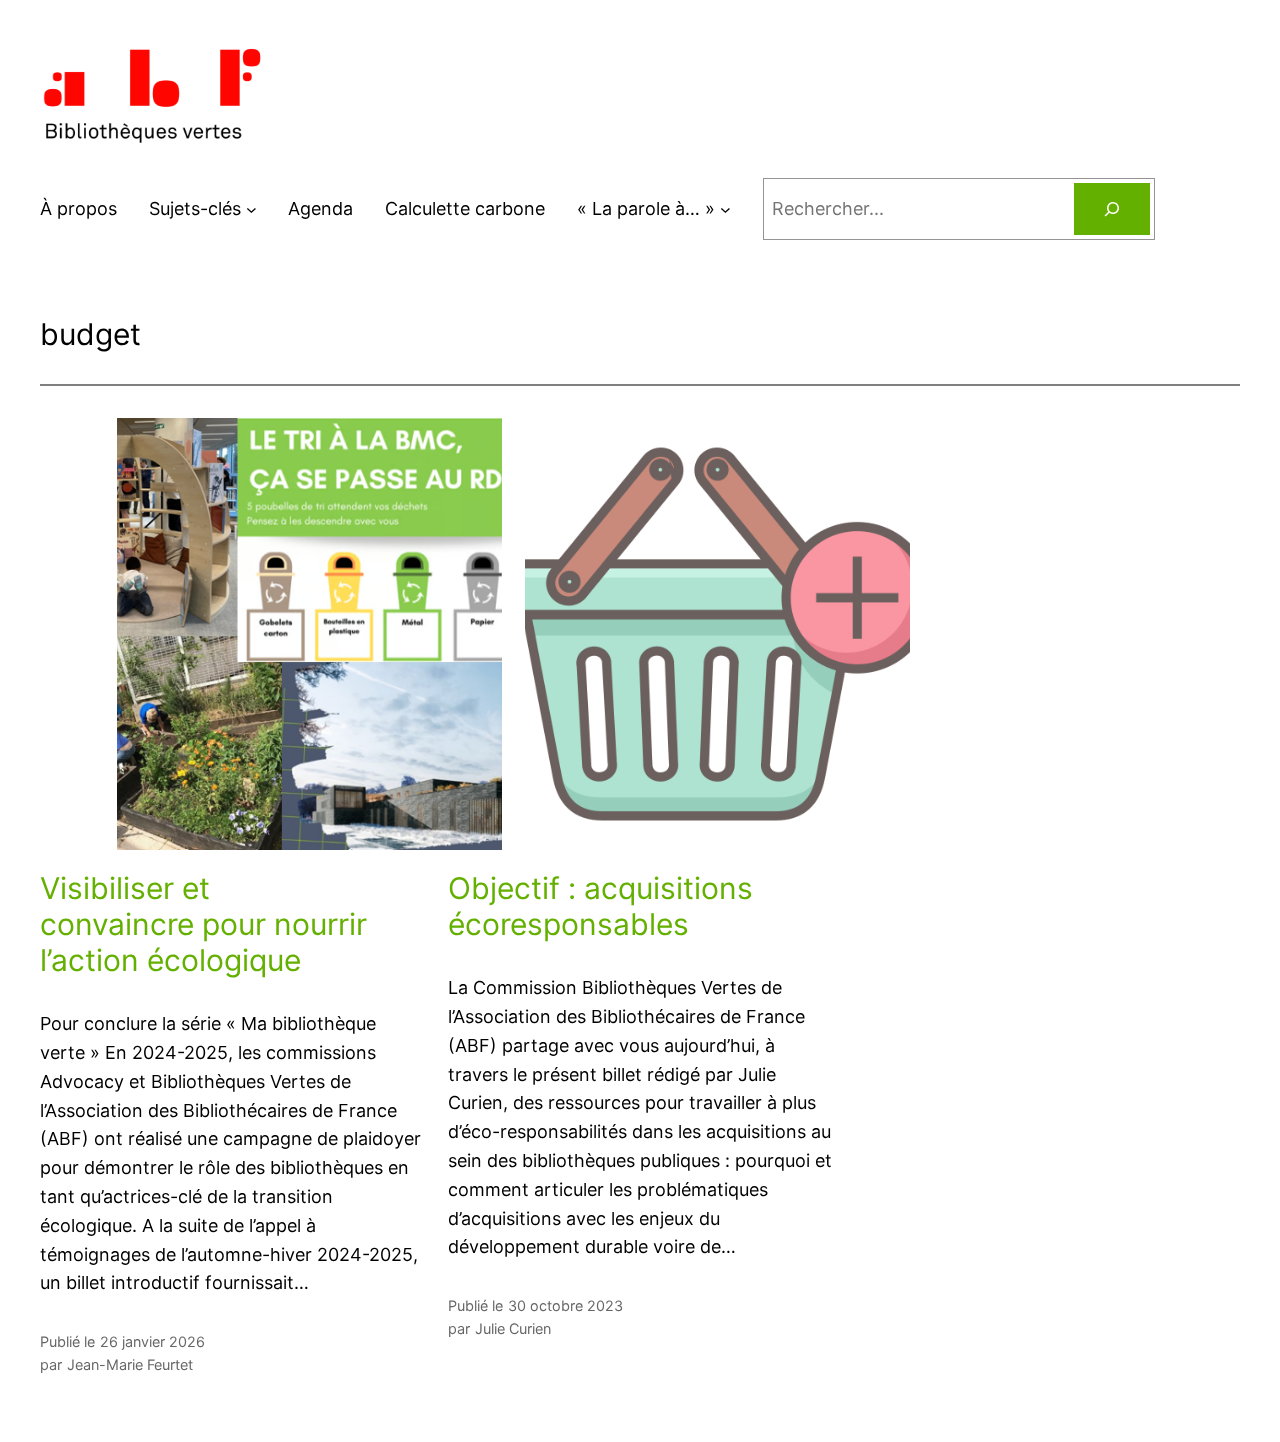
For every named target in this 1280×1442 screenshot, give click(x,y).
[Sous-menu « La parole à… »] (725, 209)
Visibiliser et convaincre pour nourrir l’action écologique (203, 924)
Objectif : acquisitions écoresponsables (600, 906)
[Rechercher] (1112, 209)
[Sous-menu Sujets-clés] (251, 209)
